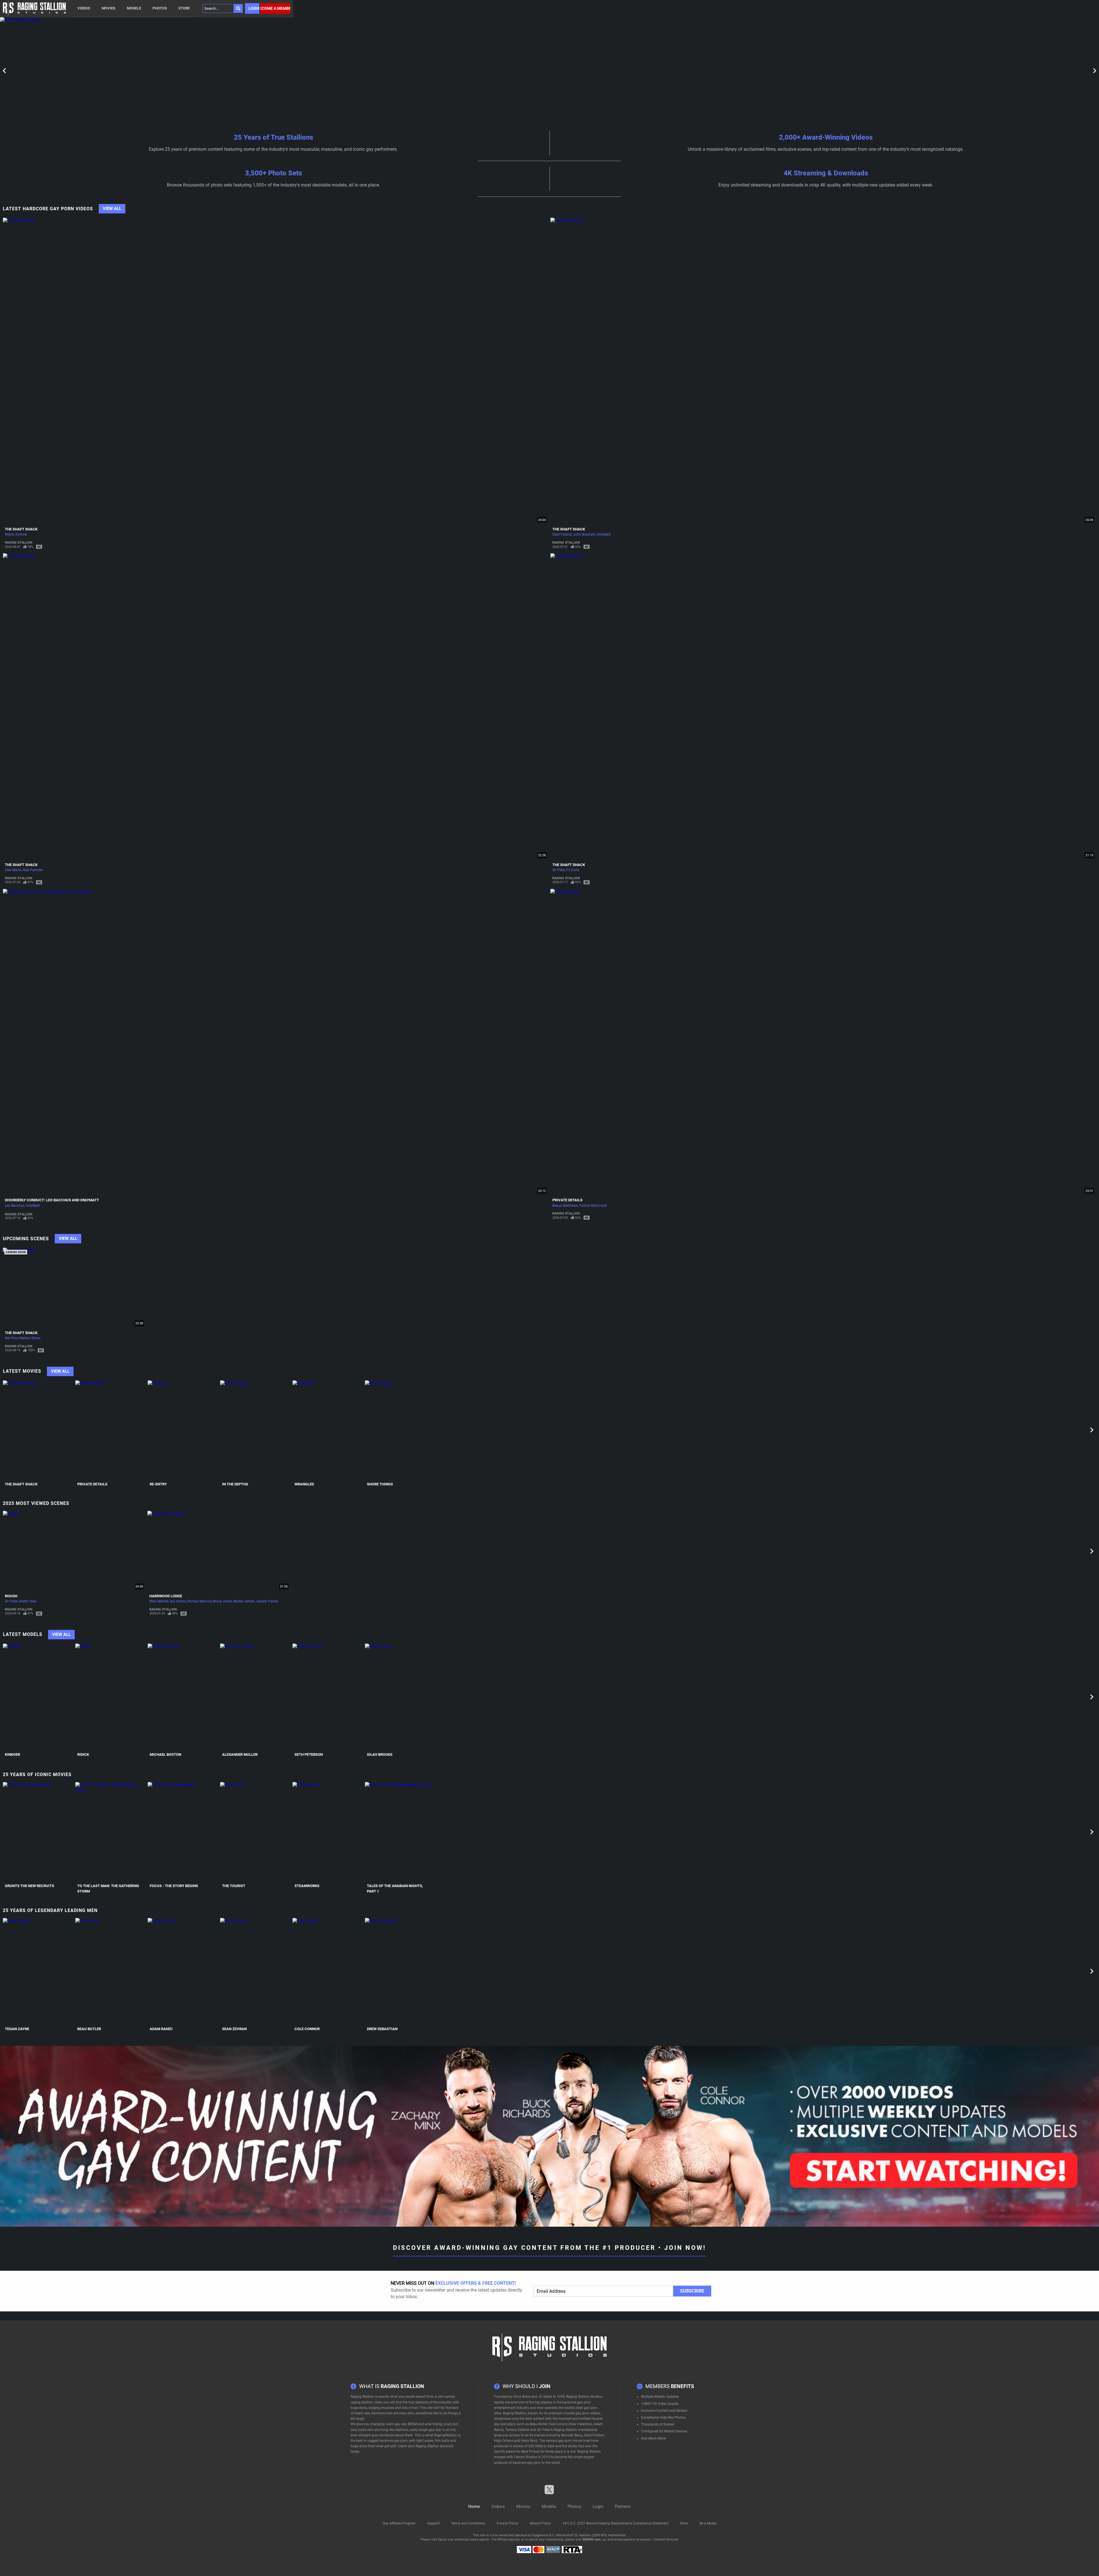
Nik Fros (11, 1338)
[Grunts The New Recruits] (38, 1832)
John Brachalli (584, 534)
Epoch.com (446, 2540)
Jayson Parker (267, 1601)
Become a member (275, 8)
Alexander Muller (240, 1754)
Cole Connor (307, 2029)
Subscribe (692, 2291)
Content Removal (666, 2540)
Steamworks (307, 1886)
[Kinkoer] (38, 1697)
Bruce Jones (222, 1601)
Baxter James (244, 1601)
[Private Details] (111, 1430)
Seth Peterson (309, 1754)
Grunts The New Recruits (29, 1886)
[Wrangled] (328, 1430)
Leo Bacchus (15, 1206)
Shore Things (380, 1484)
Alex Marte (13, 870)
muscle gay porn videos (582, 2413)
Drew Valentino (580, 2424)
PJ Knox (573, 870)
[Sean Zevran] (256, 1971)
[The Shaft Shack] (38, 1430)
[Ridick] (111, 1697)
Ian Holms (178, 1601)
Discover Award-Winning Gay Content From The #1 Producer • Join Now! (549, 2248)
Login (254, 8)
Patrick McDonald (593, 1206)
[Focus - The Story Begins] (183, 1832)
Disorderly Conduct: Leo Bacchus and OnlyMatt (52, 1200)
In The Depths (235, 1484)
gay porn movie (570, 2441)
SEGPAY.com (592, 2540)
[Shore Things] (400, 1430)
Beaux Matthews (565, 1206)
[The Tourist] (256, 1832)
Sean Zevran (234, 2029)
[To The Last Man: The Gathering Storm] (111, 1832)
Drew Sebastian (382, 2029)
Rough (11, 1596)
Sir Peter (559, 870)
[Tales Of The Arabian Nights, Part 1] (400, 1832)
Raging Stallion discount (434, 2446)
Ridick (9, 534)
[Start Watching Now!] (147, 71)
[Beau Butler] (111, 1971)
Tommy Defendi (517, 2430)
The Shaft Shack (21, 529)
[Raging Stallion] (34, 8)
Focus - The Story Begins (174, 1886)
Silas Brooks (380, 1754)
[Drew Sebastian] (400, 1971)
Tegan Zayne (17, 2029)
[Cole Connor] (328, 1971)
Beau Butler (89, 2029)
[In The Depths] (256, 1430)
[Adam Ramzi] (183, 1971)
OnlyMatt (604, 534)
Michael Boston (165, 1754)
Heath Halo (28, 1601)
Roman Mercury (199, 1601)
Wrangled (304, 1484)
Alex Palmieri (33, 870)
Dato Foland (562, 534)
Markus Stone (30, 1338)
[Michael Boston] (183, 1697)
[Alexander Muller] (256, 1697)
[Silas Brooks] (400, 1697)
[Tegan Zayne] (38, 1971)
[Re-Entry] (183, 1430)
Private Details (567, 1200)
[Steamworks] (328, 1832)
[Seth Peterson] (328, 1697)
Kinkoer (21, 534)
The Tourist (234, 1886)
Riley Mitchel (159, 1601)
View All (112, 209)
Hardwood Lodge (166, 1596)
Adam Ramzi (161, 2029)
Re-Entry (158, 1484)
